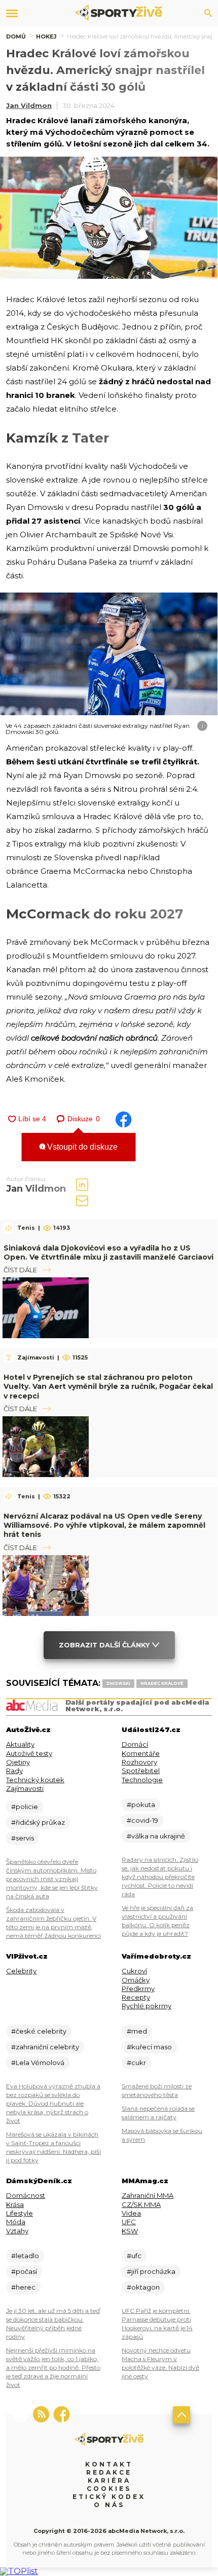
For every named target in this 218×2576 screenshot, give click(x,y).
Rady (14, 1771)
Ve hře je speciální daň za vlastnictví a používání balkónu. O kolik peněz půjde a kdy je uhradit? (157, 1921)
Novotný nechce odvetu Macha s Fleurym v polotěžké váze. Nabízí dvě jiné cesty (160, 2363)
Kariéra (109, 2480)
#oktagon (143, 2287)
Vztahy (17, 2231)
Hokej (46, 36)
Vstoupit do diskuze (81, 1147)
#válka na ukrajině (156, 1836)
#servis (23, 1838)
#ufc (134, 2256)
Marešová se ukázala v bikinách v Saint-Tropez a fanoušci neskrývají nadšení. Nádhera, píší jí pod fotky (53, 2147)
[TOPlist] (19, 2571)
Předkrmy (138, 1989)
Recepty (136, 1997)
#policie (25, 1807)
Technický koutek (35, 1780)
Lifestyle (20, 2213)
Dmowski (118, 1683)
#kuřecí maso (149, 2047)
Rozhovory (139, 1762)
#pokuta (141, 1805)
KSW (130, 2231)
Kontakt (109, 2464)
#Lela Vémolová (38, 2063)
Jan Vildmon (29, 105)
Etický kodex (109, 2497)
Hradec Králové (162, 1683)
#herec (23, 2287)
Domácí (135, 1744)
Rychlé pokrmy (147, 2006)
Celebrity (21, 1971)
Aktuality (20, 1744)
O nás (109, 2505)
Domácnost (26, 2195)
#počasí (24, 2271)
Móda (16, 2222)
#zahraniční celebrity (45, 2047)
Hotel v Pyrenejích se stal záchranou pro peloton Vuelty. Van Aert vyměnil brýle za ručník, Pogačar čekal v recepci (108, 1386)
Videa (131, 2213)
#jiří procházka (151, 2271)
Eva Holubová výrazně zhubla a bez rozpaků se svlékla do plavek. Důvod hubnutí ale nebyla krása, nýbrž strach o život (53, 2103)
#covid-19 (142, 1820)
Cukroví (134, 1971)
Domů (16, 36)
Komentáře (141, 1753)
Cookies (109, 2489)
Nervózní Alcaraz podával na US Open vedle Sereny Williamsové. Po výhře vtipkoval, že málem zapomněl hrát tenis (104, 1525)
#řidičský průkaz (38, 1822)
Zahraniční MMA (148, 2195)
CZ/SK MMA (141, 2204)
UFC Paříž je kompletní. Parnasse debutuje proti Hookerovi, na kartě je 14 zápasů (157, 2324)
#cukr (136, 2063)
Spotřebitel (141, 1771)
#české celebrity (39, 2031)
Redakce (109, 2472)
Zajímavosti (25, 1788)
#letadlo (25, 2256)
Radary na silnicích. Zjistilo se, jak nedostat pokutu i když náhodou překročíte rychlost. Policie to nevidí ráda (160, 1877)
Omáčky (136, 1980)
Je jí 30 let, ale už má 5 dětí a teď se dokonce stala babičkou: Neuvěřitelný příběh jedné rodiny (53, 2324)
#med (137, 2031)
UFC (129, 2222)
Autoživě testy (29, 1753)
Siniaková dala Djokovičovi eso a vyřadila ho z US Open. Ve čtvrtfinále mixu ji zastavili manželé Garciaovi (108, 1253)
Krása (15, 2204)
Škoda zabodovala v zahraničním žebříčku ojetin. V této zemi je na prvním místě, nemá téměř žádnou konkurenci (53, 1923)
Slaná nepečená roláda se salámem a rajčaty (158, 2113)
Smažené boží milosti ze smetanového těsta (157, 2090)
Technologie (142, 1780)
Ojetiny (18, 1762)
